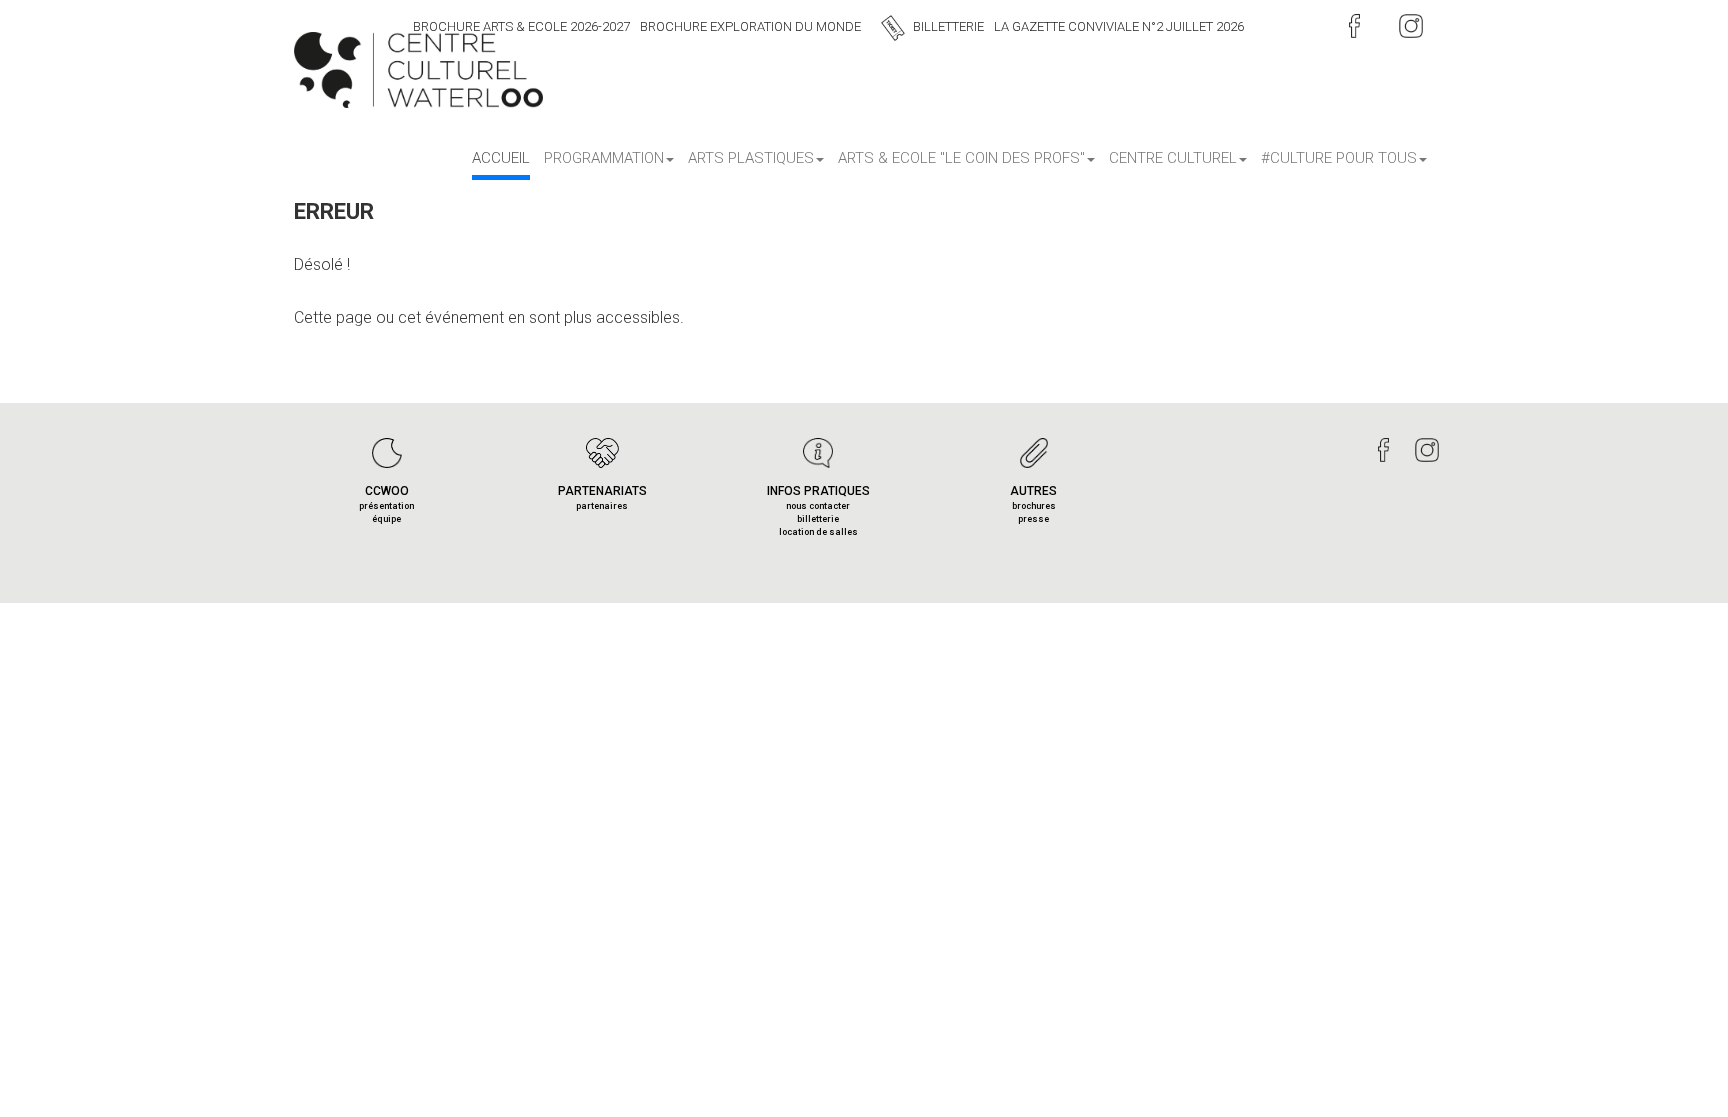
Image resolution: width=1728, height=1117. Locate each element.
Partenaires (602, 506)
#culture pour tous (1339, 158)
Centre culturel (1173, 158)
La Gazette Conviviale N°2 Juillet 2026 (1119, 26)
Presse (1033, 519)
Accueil (501, 158)
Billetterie (948, 26)
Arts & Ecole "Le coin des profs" (961, 158)
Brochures (1034, 506)
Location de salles (818, 532)
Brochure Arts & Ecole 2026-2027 (521, 26)
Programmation (604, 158)
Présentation (386, 506)
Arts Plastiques (751, 158)
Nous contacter (818, 506)
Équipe (386, 519)
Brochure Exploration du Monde (750, 26)
